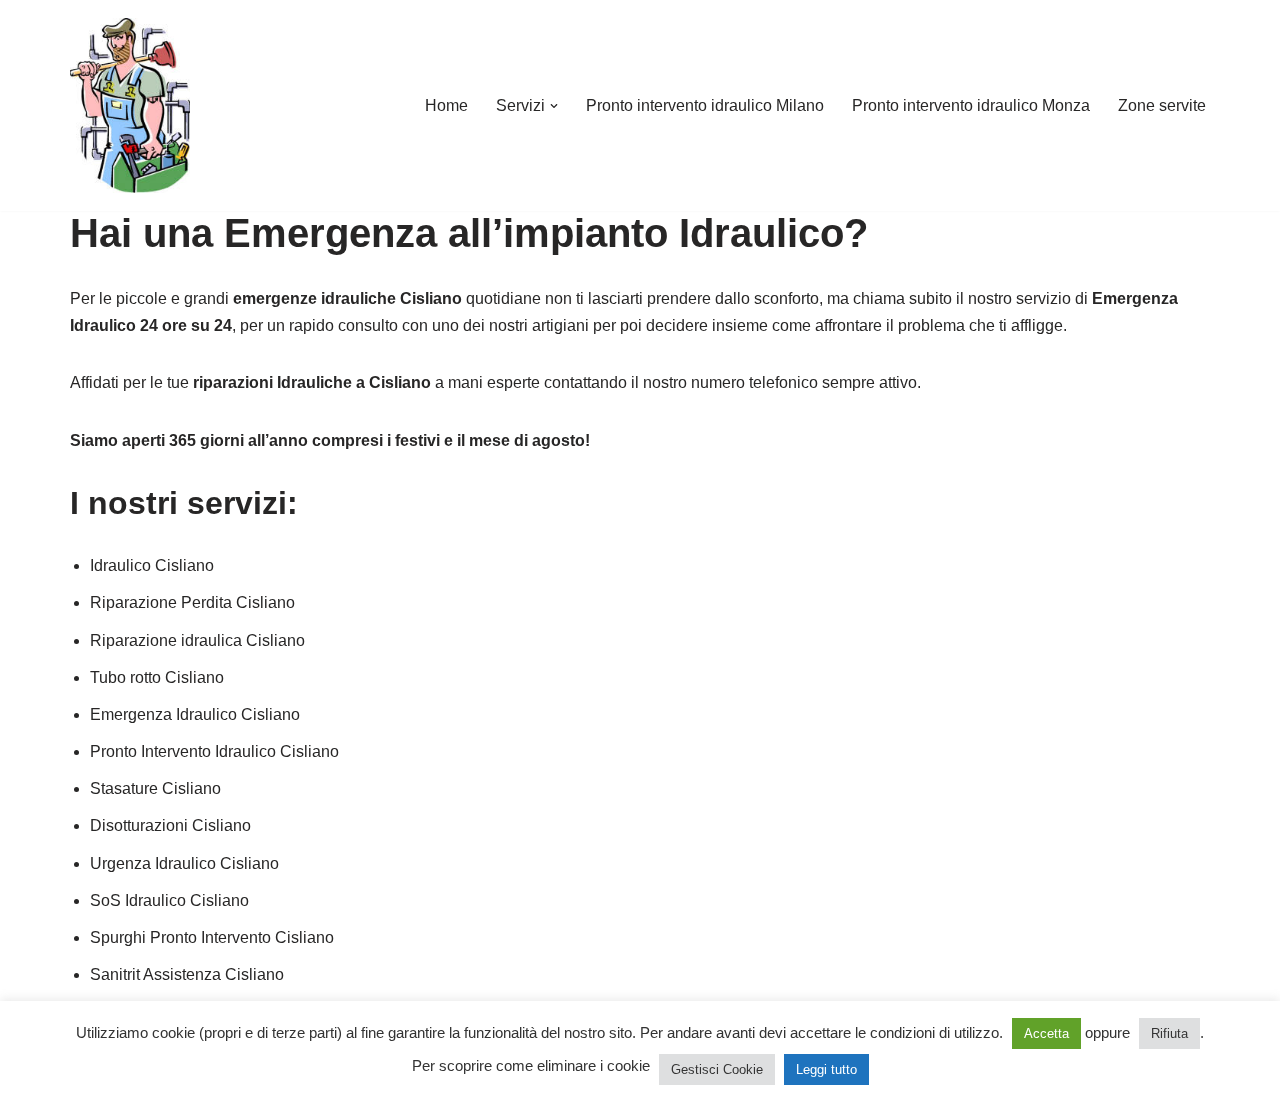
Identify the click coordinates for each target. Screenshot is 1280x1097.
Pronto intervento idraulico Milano (705, 105)
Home (446, 105)
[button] (554, 106)
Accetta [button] (1046, 1033)
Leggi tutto (826, 1069)
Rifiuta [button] (1169, 1033)
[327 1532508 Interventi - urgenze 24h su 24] (130, 105)
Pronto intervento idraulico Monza (971, 105)
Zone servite (1162, 105)
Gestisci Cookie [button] (717, 1069)
